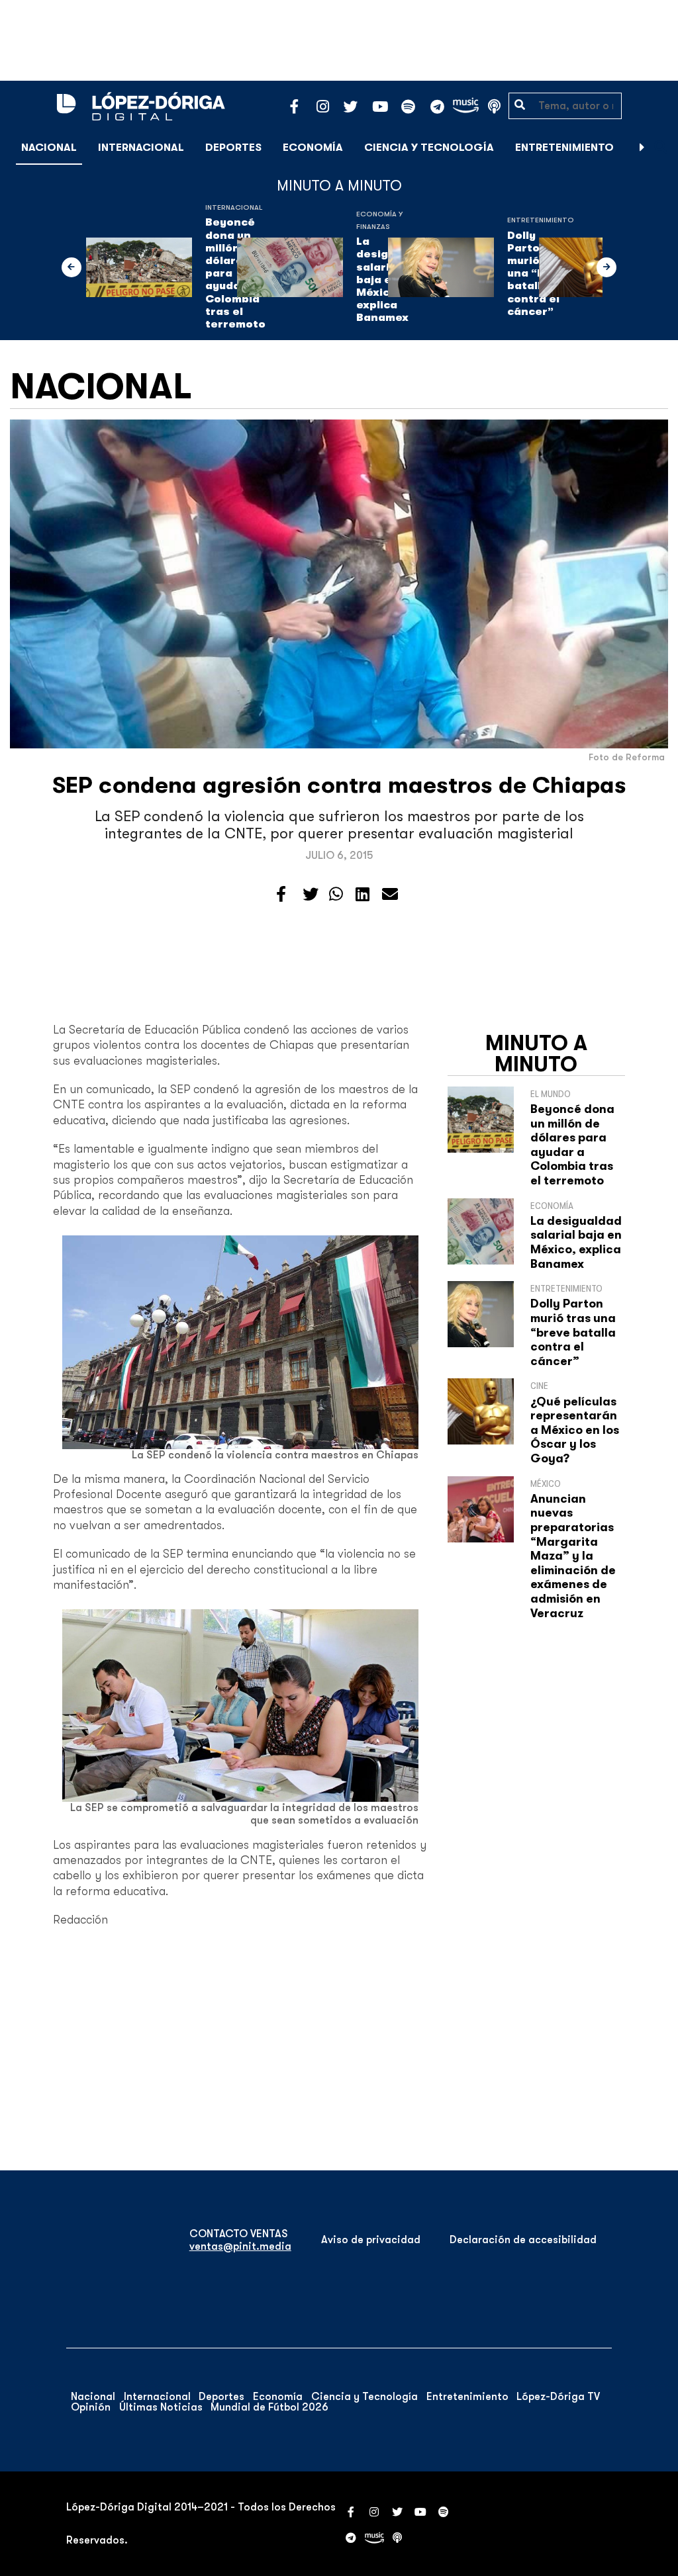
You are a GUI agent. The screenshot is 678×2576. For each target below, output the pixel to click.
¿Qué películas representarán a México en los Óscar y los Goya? (575, 1430)
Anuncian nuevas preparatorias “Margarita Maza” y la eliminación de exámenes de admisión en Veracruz (573, 1556)
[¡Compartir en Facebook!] (281, 895)
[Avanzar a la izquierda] (72, 267)
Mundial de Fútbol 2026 (269, 2407)
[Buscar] (661, 147)
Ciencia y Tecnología (429, 148)
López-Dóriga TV (558, 2397)
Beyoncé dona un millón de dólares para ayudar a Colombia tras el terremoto (572, 1145)
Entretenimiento (564, 148)
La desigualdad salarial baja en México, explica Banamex (576, 1242)
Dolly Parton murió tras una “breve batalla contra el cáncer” (573, 1332)
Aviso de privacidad (371, 2240)
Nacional (49, 148)
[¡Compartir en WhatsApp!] (336, 895)
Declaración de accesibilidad (523, 2240)
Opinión (91, 2407)
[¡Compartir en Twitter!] (311, 895)
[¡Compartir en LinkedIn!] (363, 895)
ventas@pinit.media (240, 2246)
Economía (313, 148)
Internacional (141, 148)
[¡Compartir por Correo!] (390, 895)
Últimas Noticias (161, 2407)
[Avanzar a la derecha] (642, 148)
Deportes (233, 148)
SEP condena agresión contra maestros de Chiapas (339, 785)
